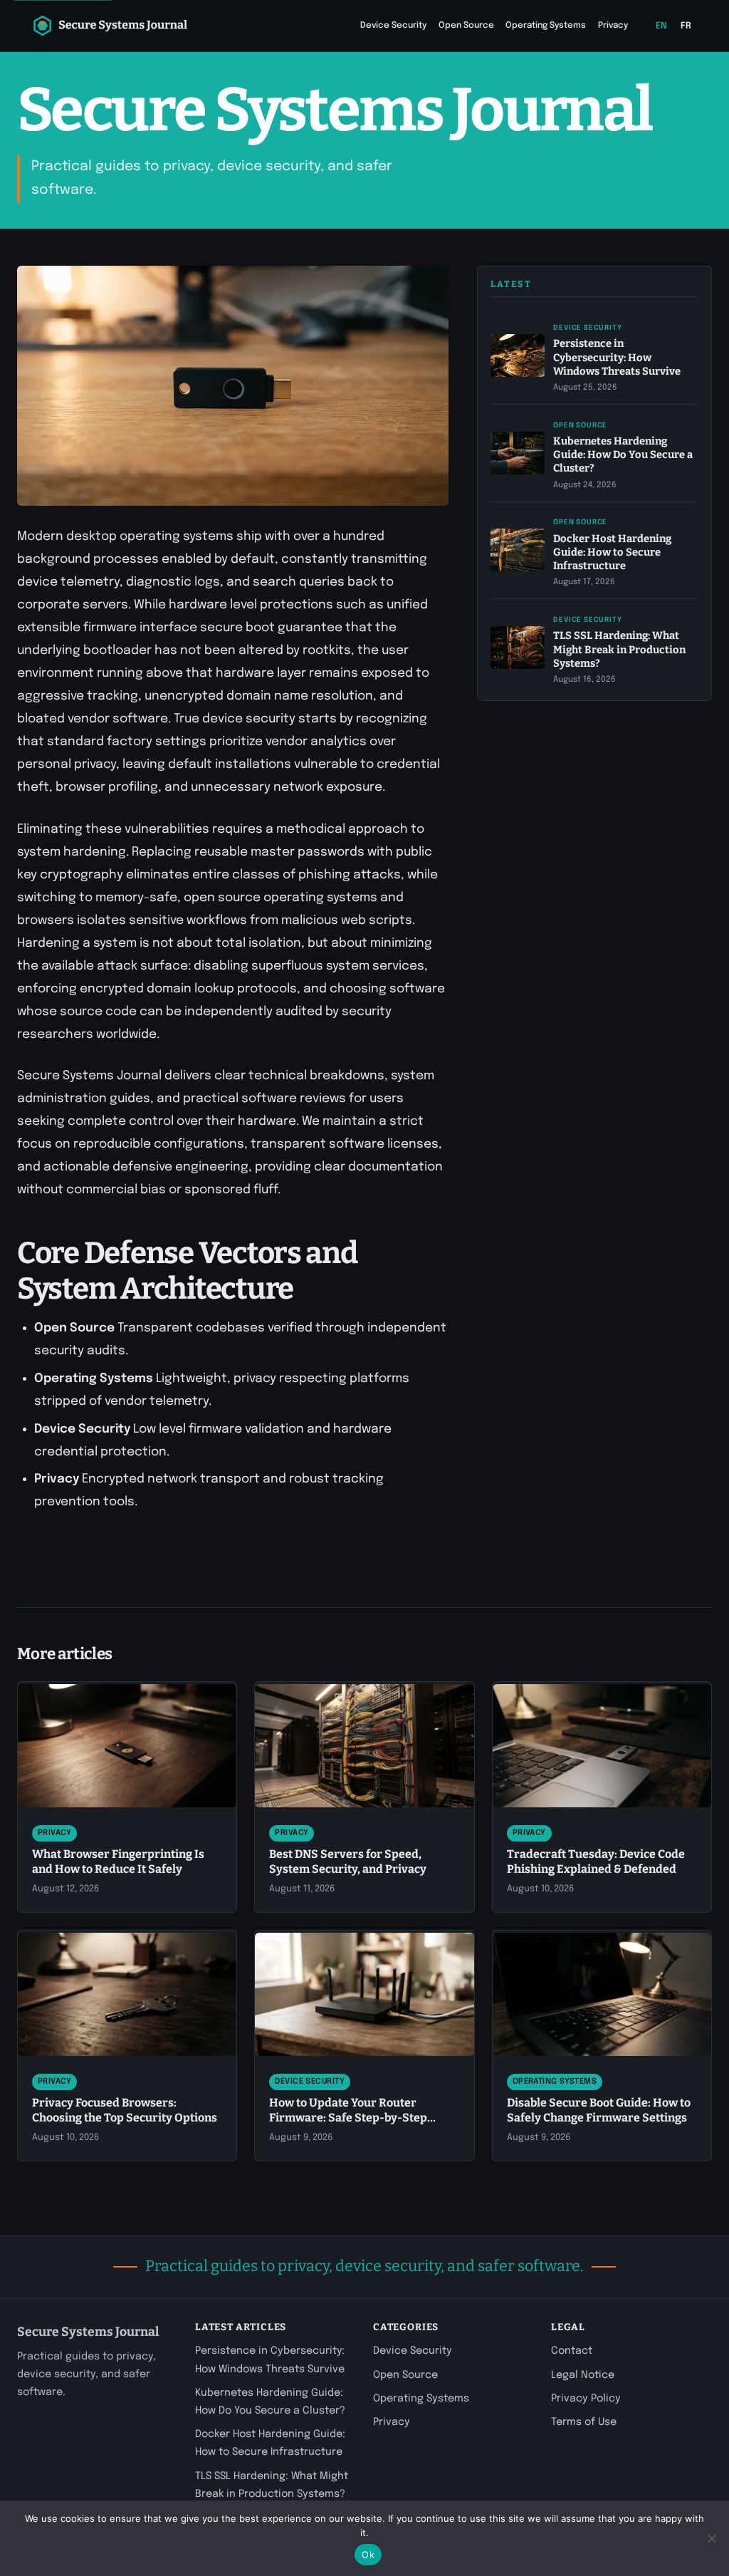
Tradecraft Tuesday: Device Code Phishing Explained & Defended (596, 1861)
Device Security (393, 26)
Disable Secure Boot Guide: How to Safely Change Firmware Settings (599, 2110)
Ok (368, 2555)
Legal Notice (583, 2375)
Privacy (613, 26)
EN (662, 26)
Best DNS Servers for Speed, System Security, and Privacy (348, 1861)
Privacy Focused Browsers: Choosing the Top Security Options (125, 2110)
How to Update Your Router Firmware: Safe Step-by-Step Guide (348, 2118)
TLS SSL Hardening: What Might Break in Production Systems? (619, 649)
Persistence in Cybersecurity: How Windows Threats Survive (617, 357)
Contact (572, 2351)
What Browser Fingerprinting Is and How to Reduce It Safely (118, 1861)
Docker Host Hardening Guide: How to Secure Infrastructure (612, 552)
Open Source (466, 26)
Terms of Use (584, 2422)
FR (686, 26)
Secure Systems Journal (88, 2332)
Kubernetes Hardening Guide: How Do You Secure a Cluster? (623, 455)
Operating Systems (546, 26)
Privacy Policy (586, 2399)
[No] (711, 2538)
